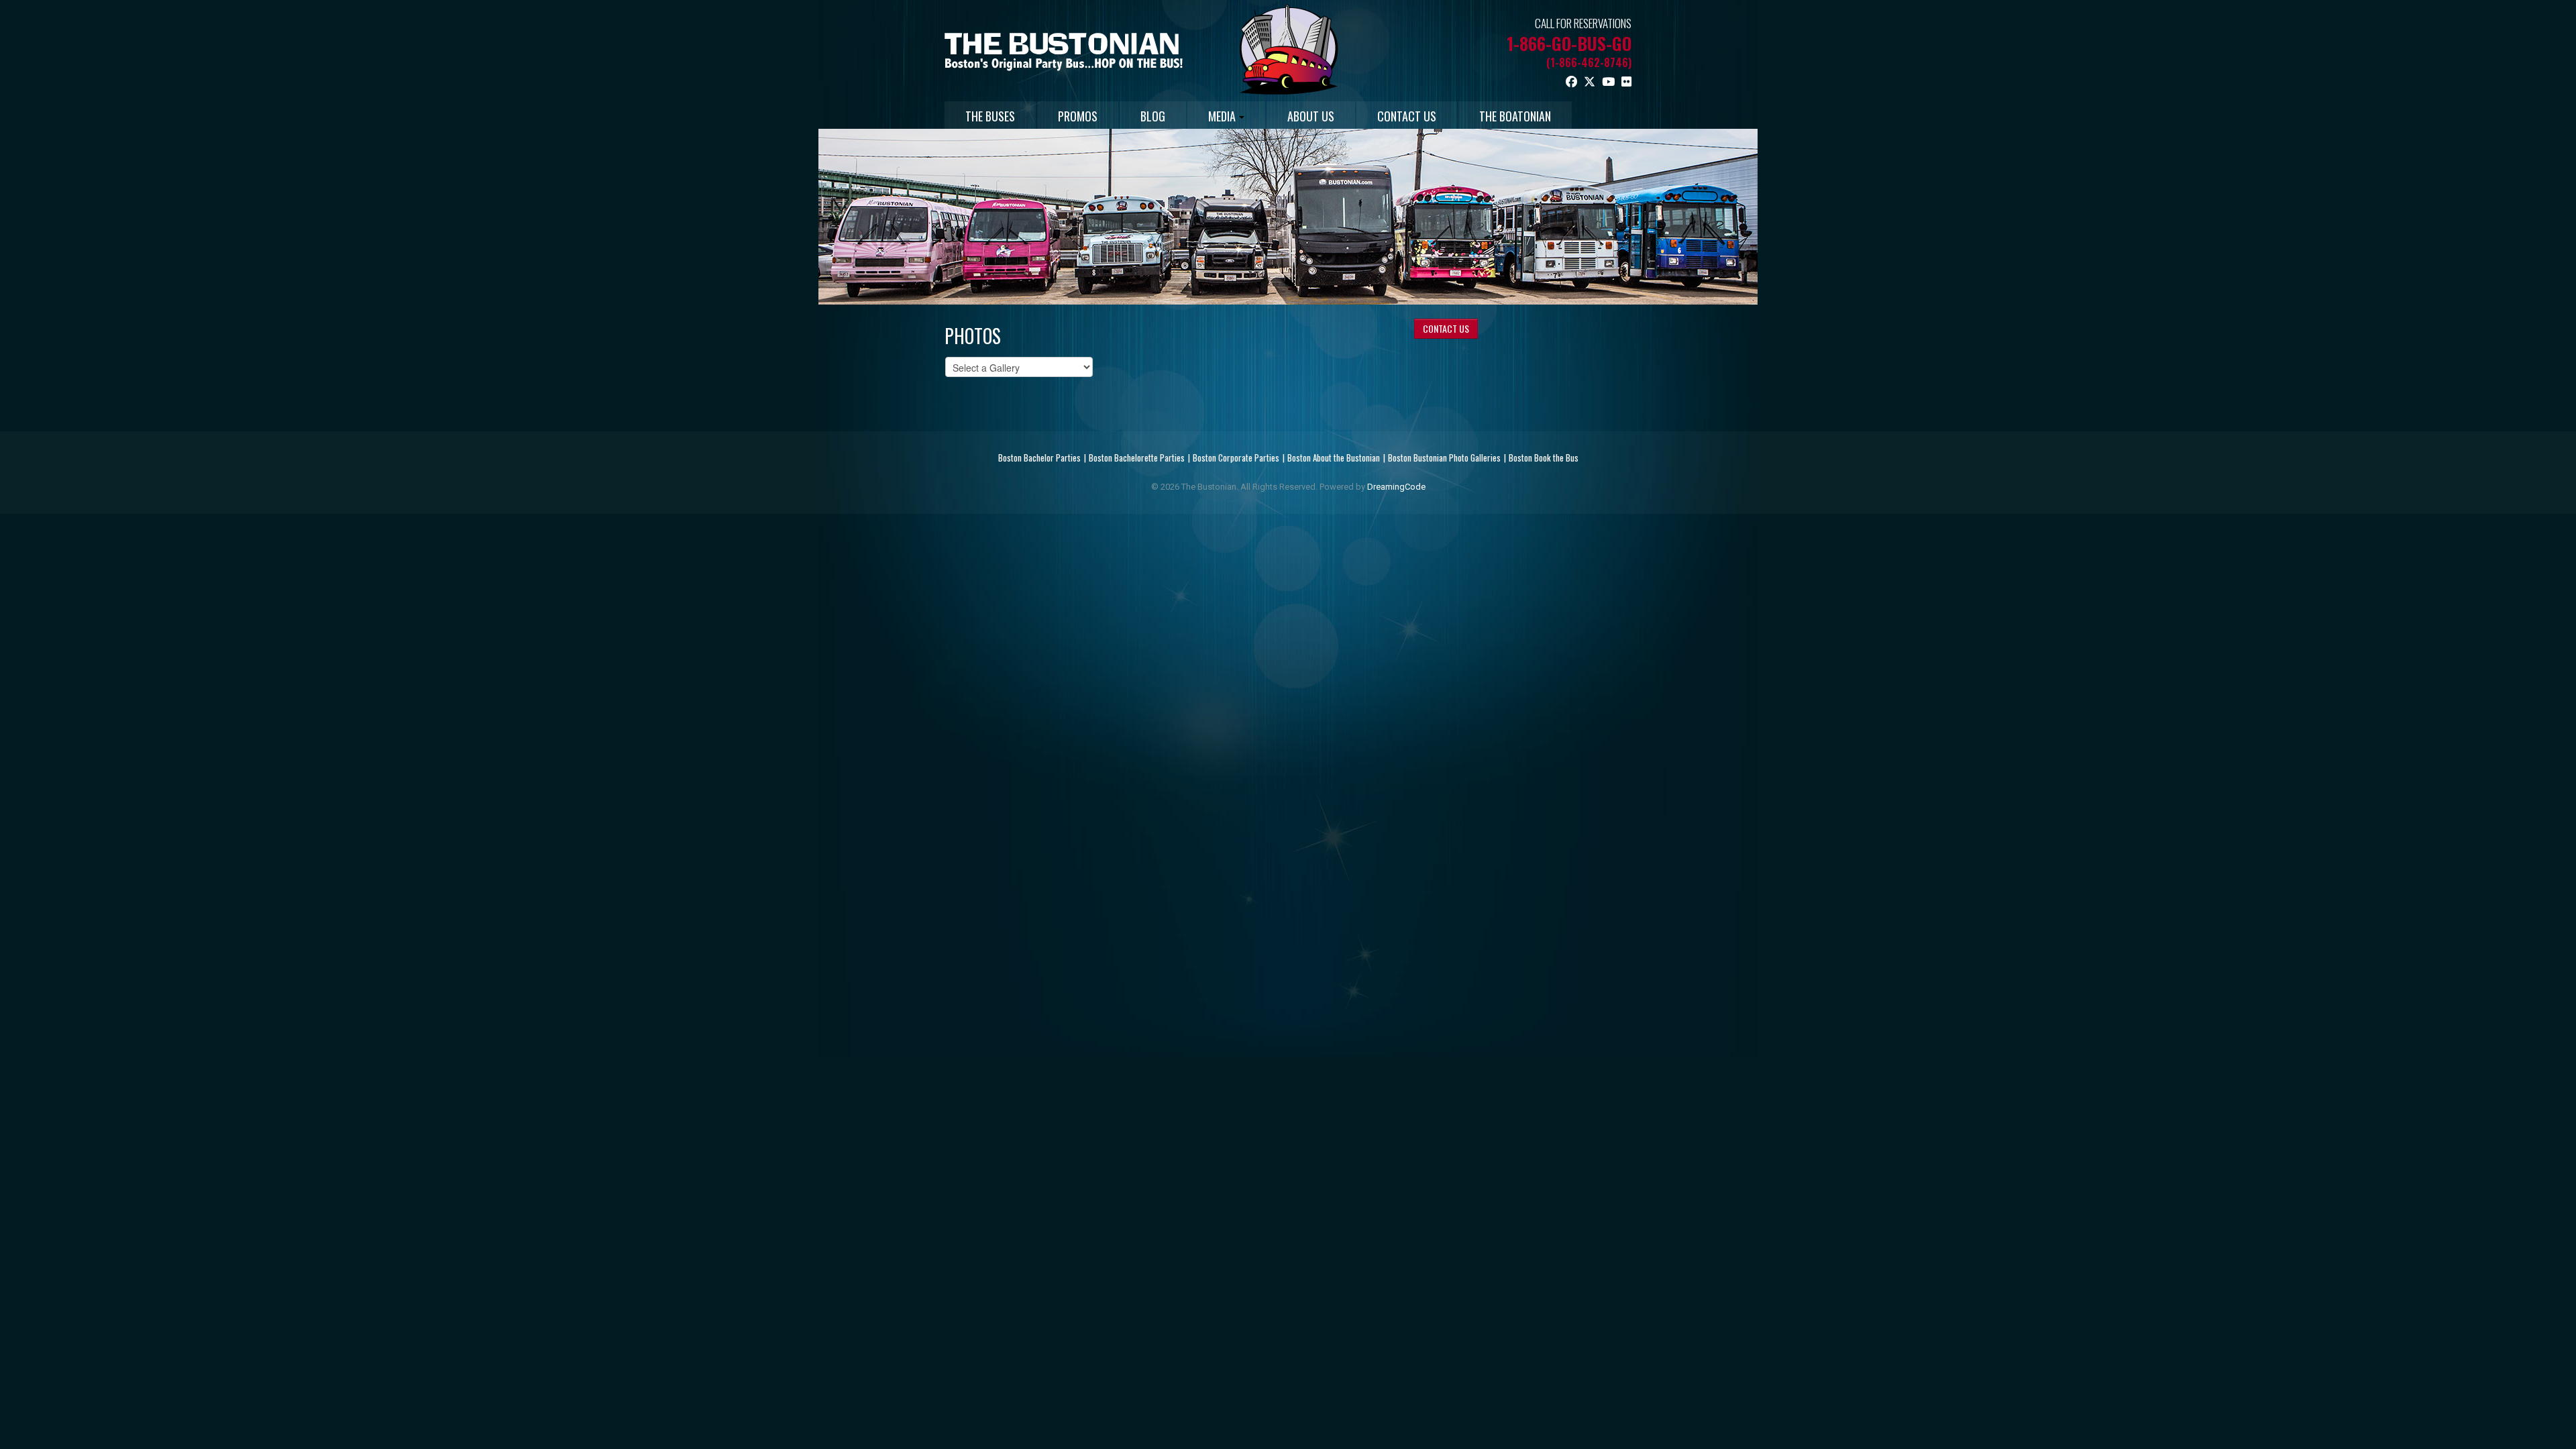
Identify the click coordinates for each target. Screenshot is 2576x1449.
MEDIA (1222, 116)
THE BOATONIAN (1515, 116)
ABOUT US (1311, 116)
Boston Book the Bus (1544, 458)
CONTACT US (1407, 116)
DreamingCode (1396, 487)
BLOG (1153, 116)
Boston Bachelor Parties (1039, 458)
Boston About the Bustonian (1334, 458)
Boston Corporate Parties (1236, 458)
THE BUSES (990, 116)
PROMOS (1078, 116)
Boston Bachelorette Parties (1137, 458)
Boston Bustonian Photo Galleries (1444, 458)
